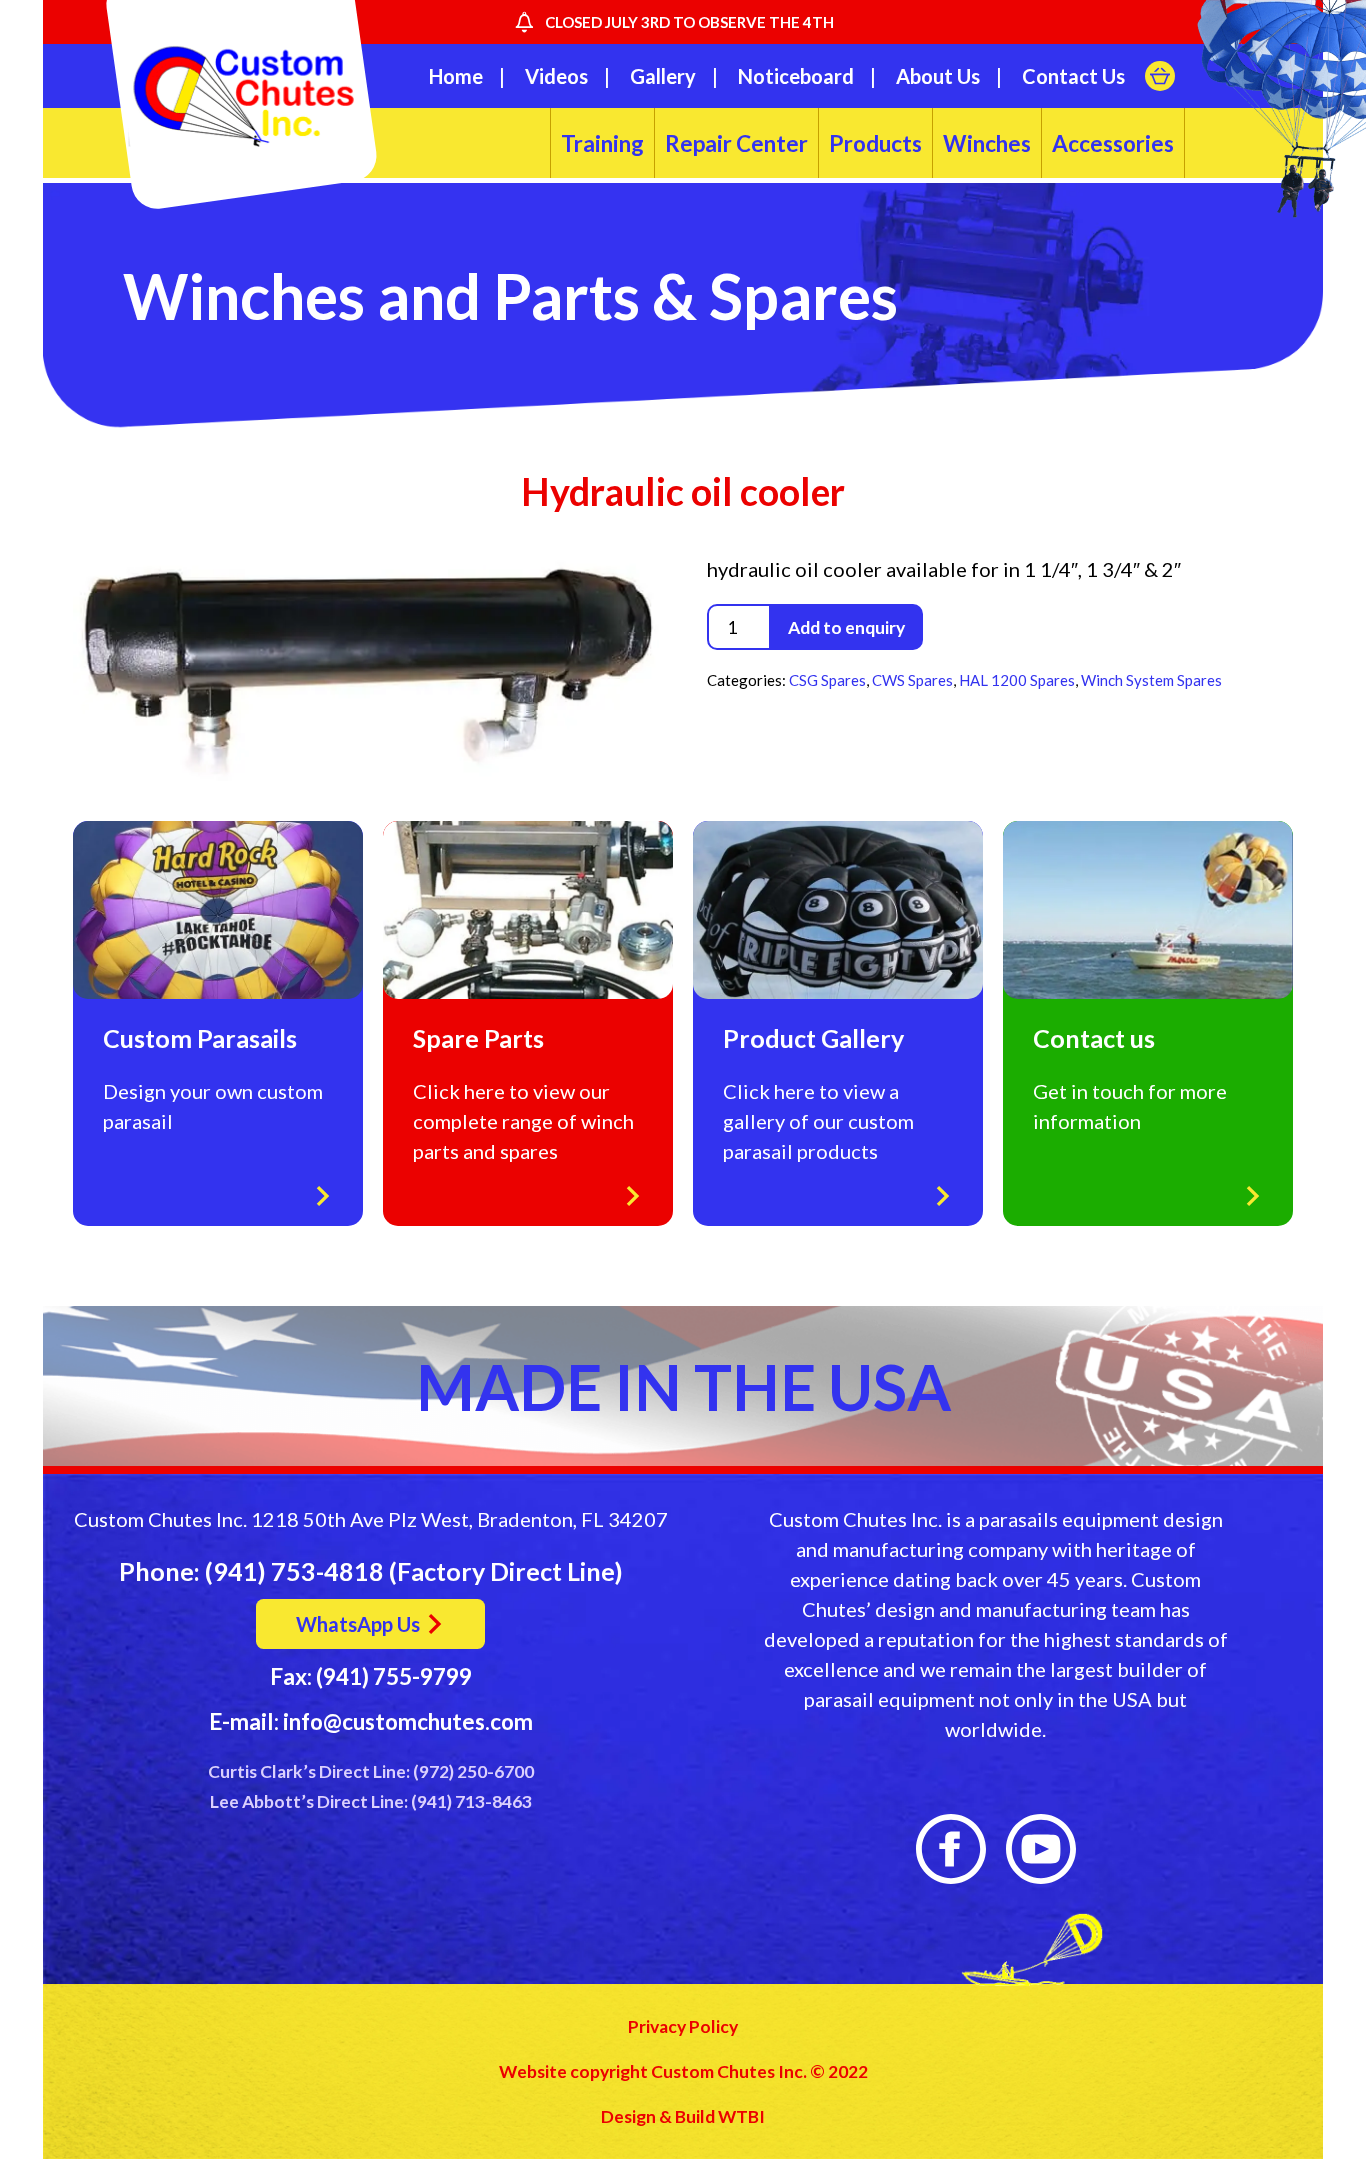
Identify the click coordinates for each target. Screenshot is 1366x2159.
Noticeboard (796, 76)
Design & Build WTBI (683, 2116)
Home (456, 76)
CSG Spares (827, 680)
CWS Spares (912, 680)
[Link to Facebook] (951, 1849)
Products (875, 143)
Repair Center (736, 143)
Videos (556, 76)
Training (602, 143)
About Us (938, 76)
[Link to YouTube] (1041, 1849)
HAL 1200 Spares (1017, 680)
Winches (987, 143)
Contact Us (1073, 76)
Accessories (1113, 143)
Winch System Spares (1151, 680)
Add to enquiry (846, 627)
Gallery (663, 76)
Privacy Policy (683, 2026)
